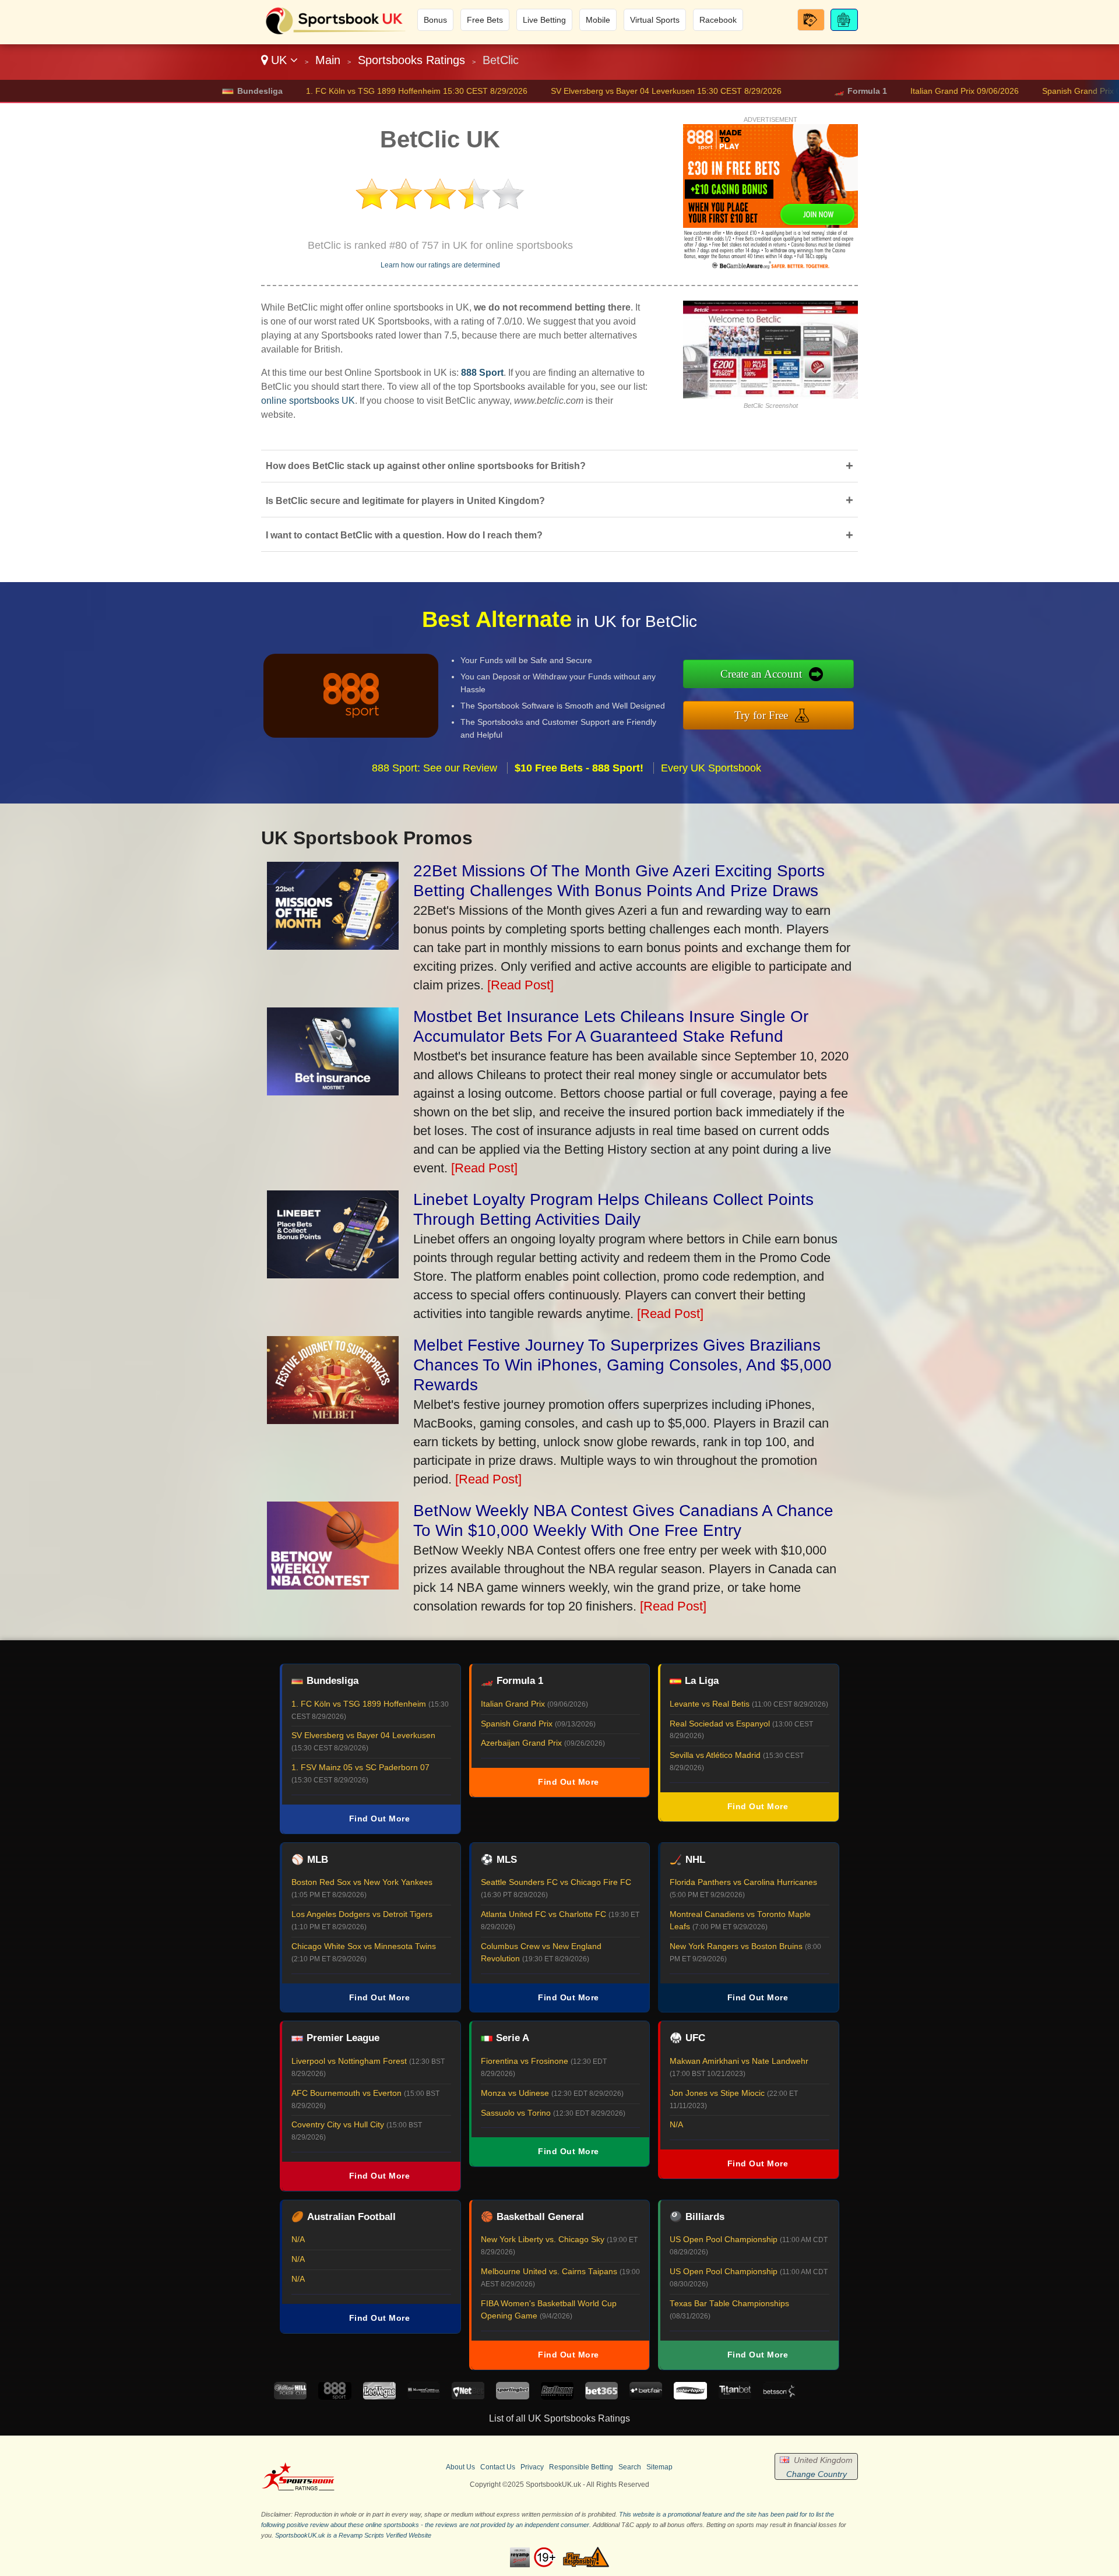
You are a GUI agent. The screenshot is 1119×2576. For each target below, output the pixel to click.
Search (630, 2467)
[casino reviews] (298, 2489)
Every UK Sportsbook (711, 768)
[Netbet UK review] (468, 2396)
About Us (460, 2467)
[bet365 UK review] (601, 2396)
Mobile (598, 20)
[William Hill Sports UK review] (290, 2396)
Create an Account (761, 674)
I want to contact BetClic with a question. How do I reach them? (559, 535)
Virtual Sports (655, 20)
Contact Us (498, 2467)
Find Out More (380, 1819)
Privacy (532, 2467)
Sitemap (659, 2467)
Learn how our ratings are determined (440, 265)
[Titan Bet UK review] (735, 2396)
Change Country (817, 2474)
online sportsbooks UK (308, 401)
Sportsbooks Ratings (411, 60)
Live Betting (544, 20)
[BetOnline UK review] (557, 2396)
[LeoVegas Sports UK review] (379, 2396)
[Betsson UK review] (779, 2396)
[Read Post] (520, 985)
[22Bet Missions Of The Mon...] (333, 945)
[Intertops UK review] (690, 2396)
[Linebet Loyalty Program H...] (333, 1274)
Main (328, 60)
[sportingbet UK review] (512, 2396)
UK (279, 60)
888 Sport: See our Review (434, 768)
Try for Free (761, 715)
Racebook (718, 20)
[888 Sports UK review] (335, 2396)
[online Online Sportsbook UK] (336, 33)
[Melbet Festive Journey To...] (333, 1420)
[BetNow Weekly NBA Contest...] (333, 1585)
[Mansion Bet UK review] (424, 2396)
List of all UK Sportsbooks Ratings (559, 2418)
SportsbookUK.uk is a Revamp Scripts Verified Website (353, 2535)
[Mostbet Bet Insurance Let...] (333, 1091)
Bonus (435, 20)
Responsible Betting (581, 2467)
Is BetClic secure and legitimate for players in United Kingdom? (559, 500)
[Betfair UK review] (646, 2396)
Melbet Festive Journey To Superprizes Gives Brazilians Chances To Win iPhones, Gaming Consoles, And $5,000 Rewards (622, 1365)
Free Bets (485, 20)
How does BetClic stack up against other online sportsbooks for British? (559, 466)
